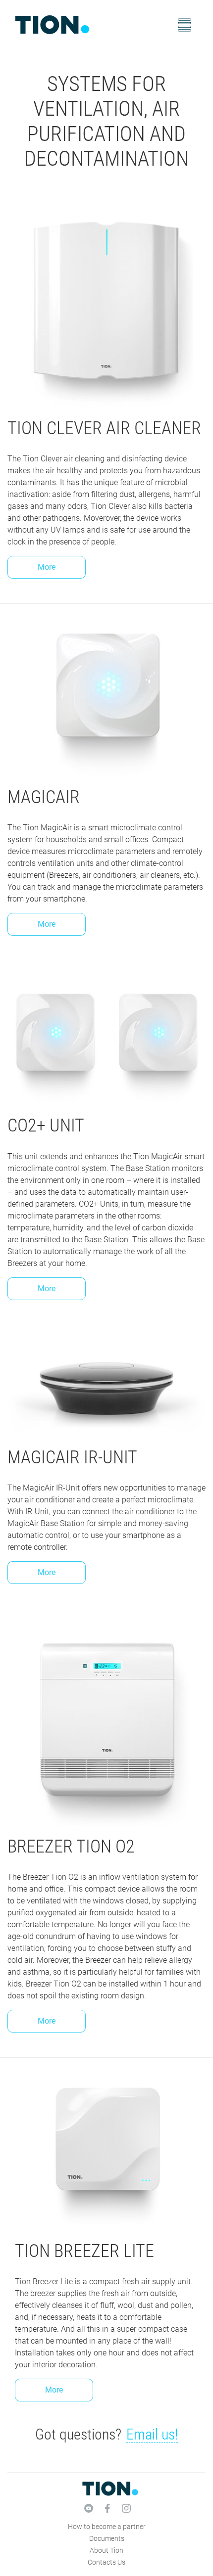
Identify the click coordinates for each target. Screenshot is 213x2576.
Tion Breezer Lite (84, 2251)
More (47, 567)
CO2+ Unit (46, 1126)
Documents (107, 2538)
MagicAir (44, 797)
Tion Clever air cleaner (104, 428)
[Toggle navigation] (185, 25)
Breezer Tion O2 (71, 1847)
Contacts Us (106, 2562)
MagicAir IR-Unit (72, 1457)
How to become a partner (107, 2527)
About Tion (106, 2550)
